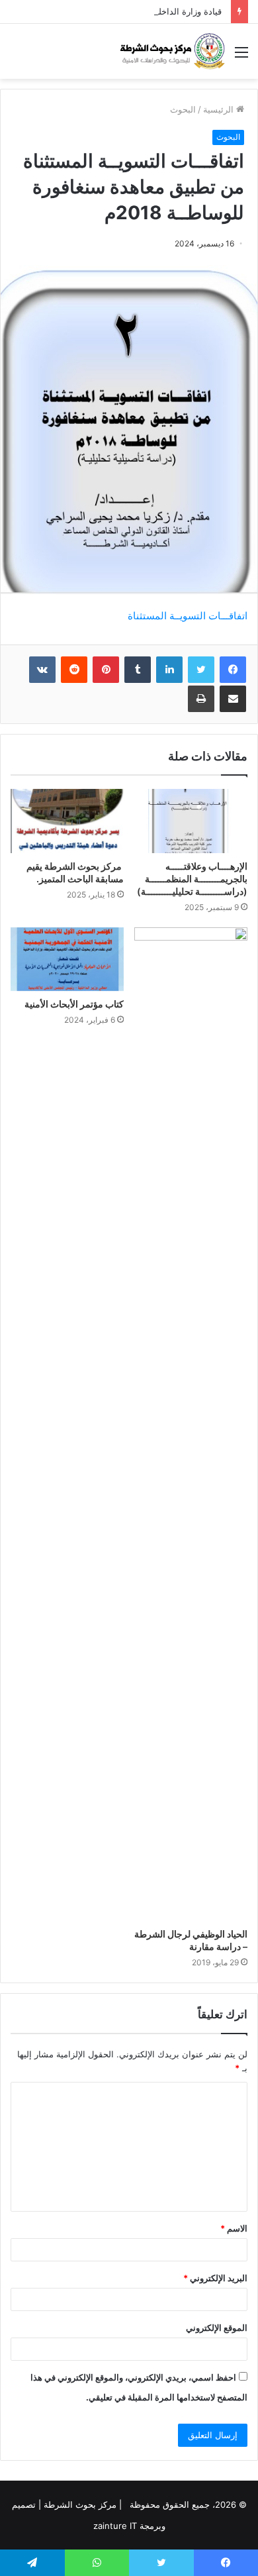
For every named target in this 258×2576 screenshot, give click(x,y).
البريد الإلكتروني (215, 2278)
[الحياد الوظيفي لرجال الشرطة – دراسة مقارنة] (191, 1424)
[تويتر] (201, 670)
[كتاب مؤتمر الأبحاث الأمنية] (67, 959)
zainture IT (115, 2526)
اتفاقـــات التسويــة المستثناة (188, 616)
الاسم (234, 2228)
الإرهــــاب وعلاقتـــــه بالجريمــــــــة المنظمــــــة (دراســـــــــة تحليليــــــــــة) (192, 879)
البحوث (183, 109)
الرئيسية (220, 109)
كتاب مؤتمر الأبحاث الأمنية (74, 1004)
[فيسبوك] (233, 670)
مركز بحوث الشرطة (80, 2504)
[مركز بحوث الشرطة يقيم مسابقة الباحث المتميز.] (67, 821)
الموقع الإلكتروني (217, 2328)
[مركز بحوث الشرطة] (172, 51)
